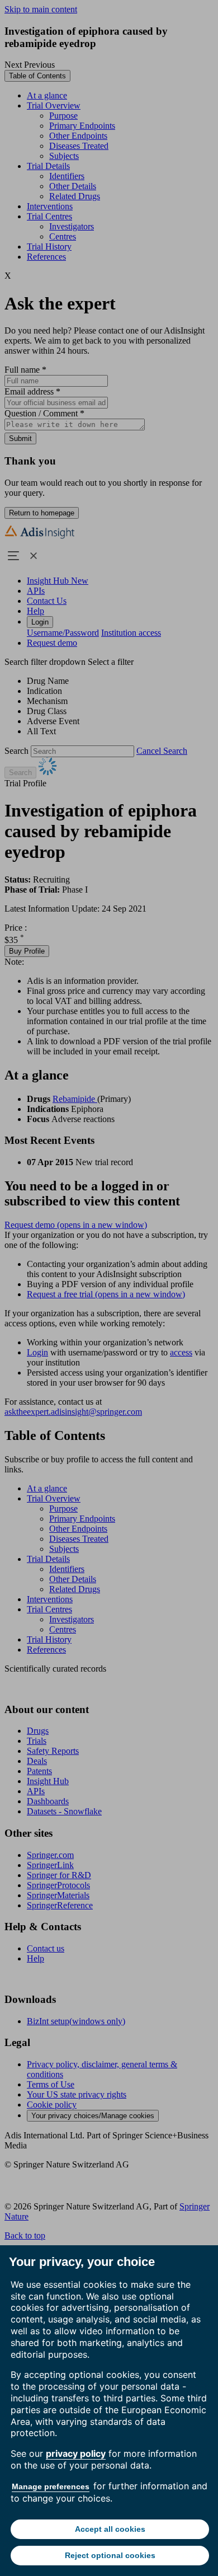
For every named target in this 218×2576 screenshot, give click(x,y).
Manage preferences (51, 2486)
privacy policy (76, 2453)
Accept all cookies (110, 2529)
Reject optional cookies (110, 2555)
